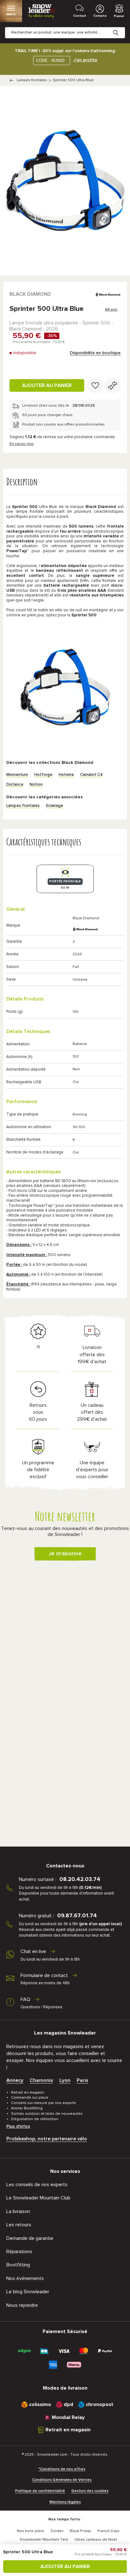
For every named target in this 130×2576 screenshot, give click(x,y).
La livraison (18, 2211)
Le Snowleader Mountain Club (38, 2198)
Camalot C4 (92, 775)
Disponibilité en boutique (95, 353)
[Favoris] (95, 385)
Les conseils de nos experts (37, 2185)
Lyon (65, 2080)
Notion (36, 785)
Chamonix (41, 2080)
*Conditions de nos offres (62, 2469)
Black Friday (80, 2531)
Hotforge (43, 775)
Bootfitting (18, 2265)
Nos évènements (25, 2278)
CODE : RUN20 (50, 60)
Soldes (57, 2531)
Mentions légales (65, 2502)
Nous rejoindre (22, 2305)
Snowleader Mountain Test (44, 2540)
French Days (109, 2531)
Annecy (15, 2080)
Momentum (17, 775)
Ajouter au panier (47, 385)
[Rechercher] (121, 28)
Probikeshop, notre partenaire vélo (47, 2139)
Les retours (19, 2225)
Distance (15, 785)
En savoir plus (22, 444)
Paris (82, 2080)
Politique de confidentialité (40, 2491)
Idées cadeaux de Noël (96, 2540)
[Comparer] (113, 385)
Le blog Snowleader (28, 2292)
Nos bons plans (30, 2531)
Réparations (19, 2252)
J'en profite (85, 60)
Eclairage (55, 806)
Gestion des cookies (90, 2491)
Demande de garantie (30, 2238)
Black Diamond (30, 294)
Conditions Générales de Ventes (62, 2480)
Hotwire (66, 775)
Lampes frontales (32, 80)
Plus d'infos (18, 2126)
